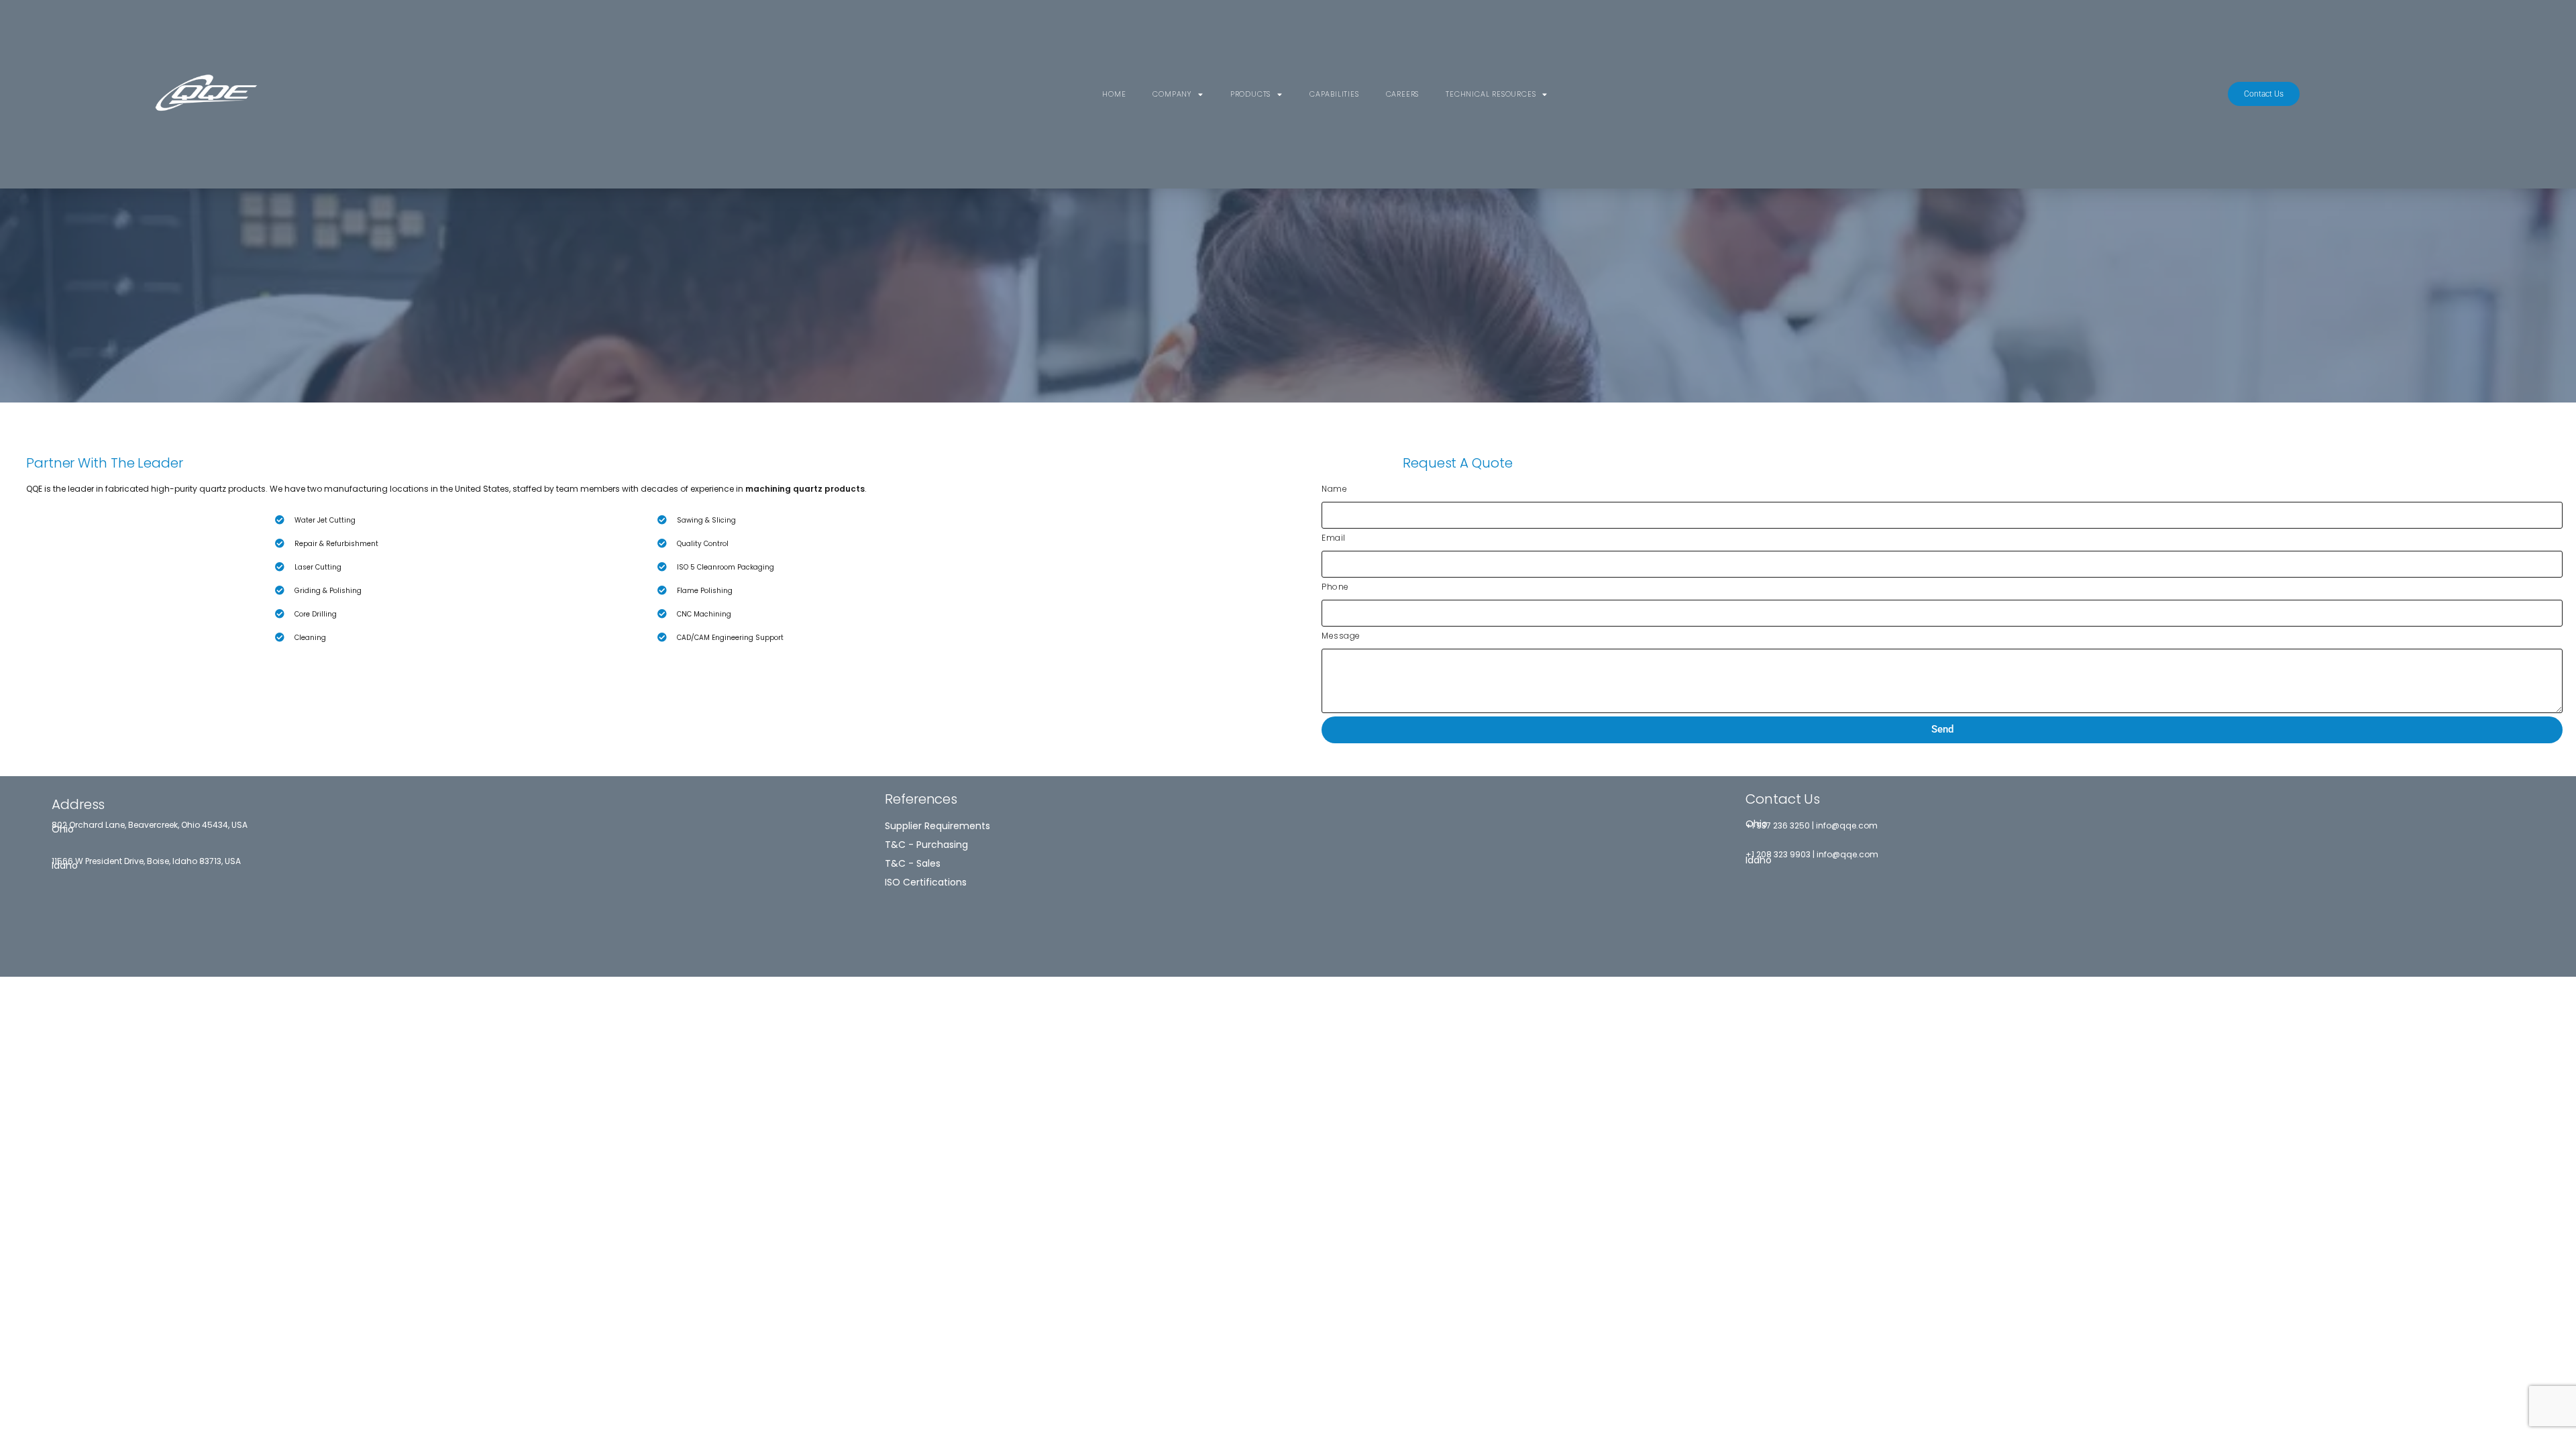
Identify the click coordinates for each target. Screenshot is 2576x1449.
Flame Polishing (705, 591)
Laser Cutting (318, 567)
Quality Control (703, 544)
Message (1341, 636)
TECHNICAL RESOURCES (1491, 94)
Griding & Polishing (328, 591)
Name (1334, 489)
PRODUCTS (1250, 94)
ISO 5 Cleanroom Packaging (726, 567)
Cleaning (310, 638)
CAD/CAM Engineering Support (730, 638)
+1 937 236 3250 (1778, 825)
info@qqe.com (1847, 825)
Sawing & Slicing (706, 520)
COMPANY (1172, 94)
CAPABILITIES (1334, 94)
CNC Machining (704, 614)
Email (1334, 538)
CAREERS (1403, 94)
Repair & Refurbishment (336, 544)
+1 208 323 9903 (1778, 854)
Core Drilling (316, 614)
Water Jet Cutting (325, 520)
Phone (1335, 587)
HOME (1114, 94)
